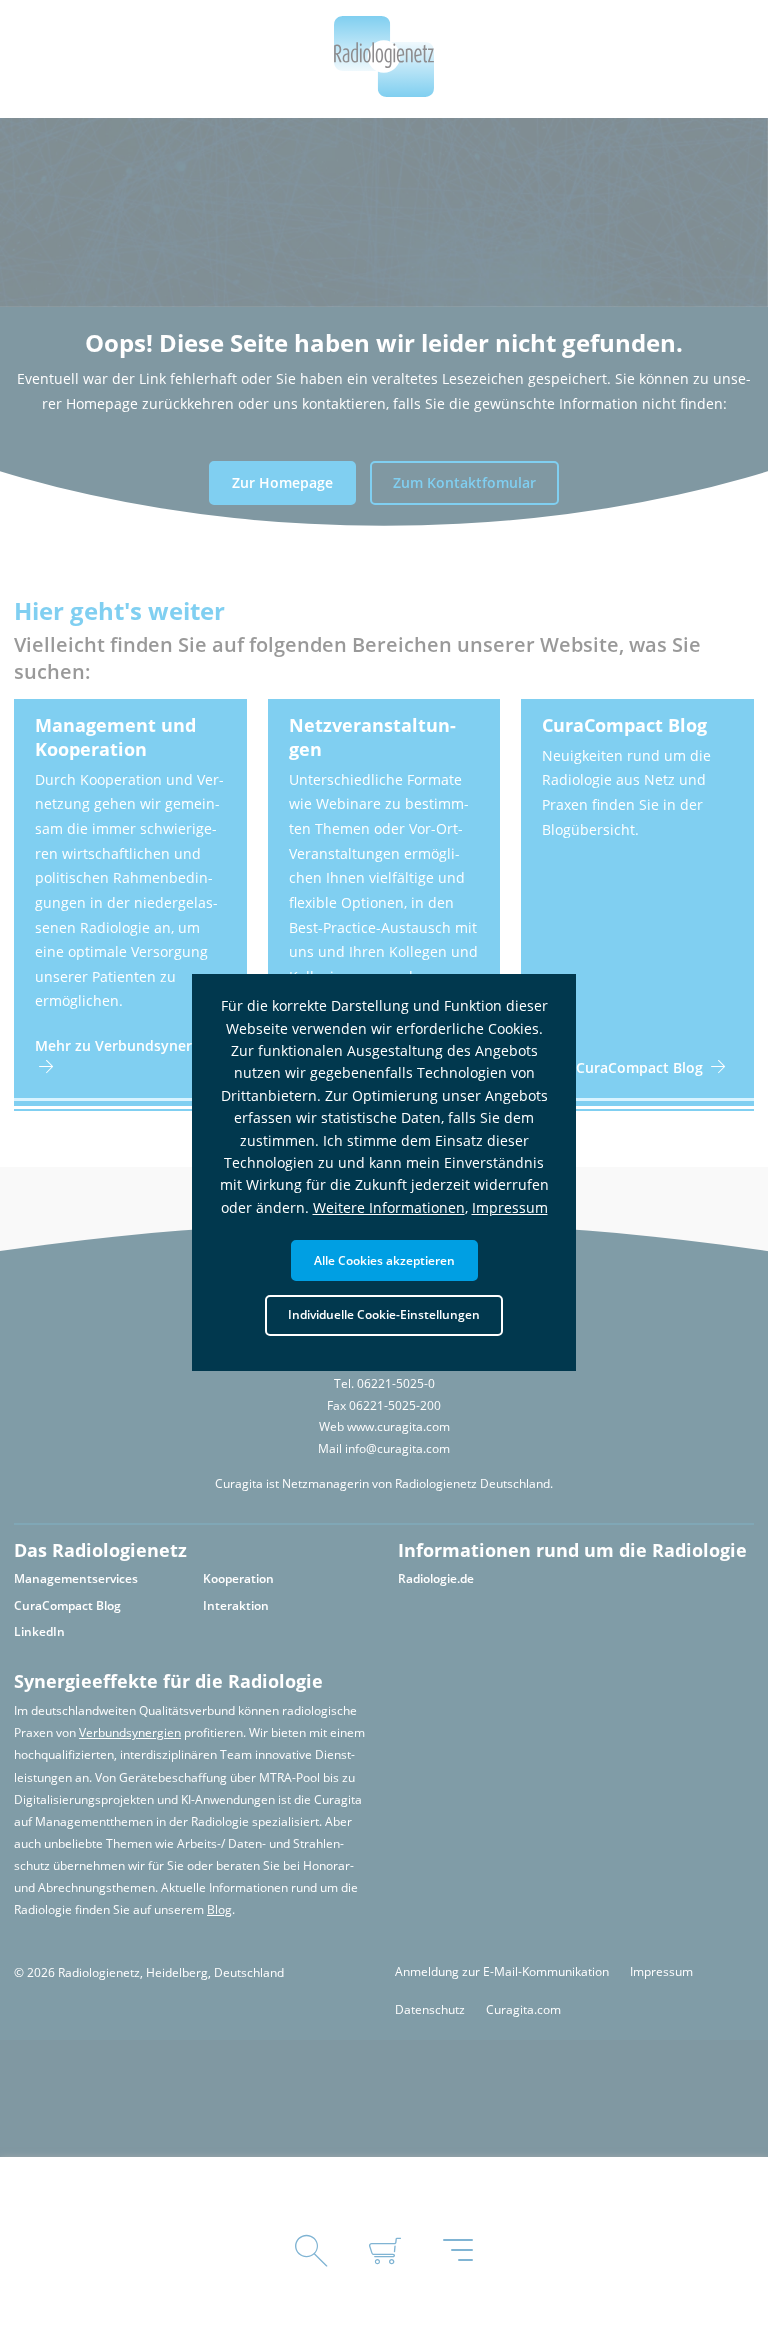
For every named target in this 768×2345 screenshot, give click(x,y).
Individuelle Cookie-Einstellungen (384, 1314)
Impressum (510, 1207)
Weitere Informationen (389, 1207)
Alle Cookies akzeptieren (384, 1260)
